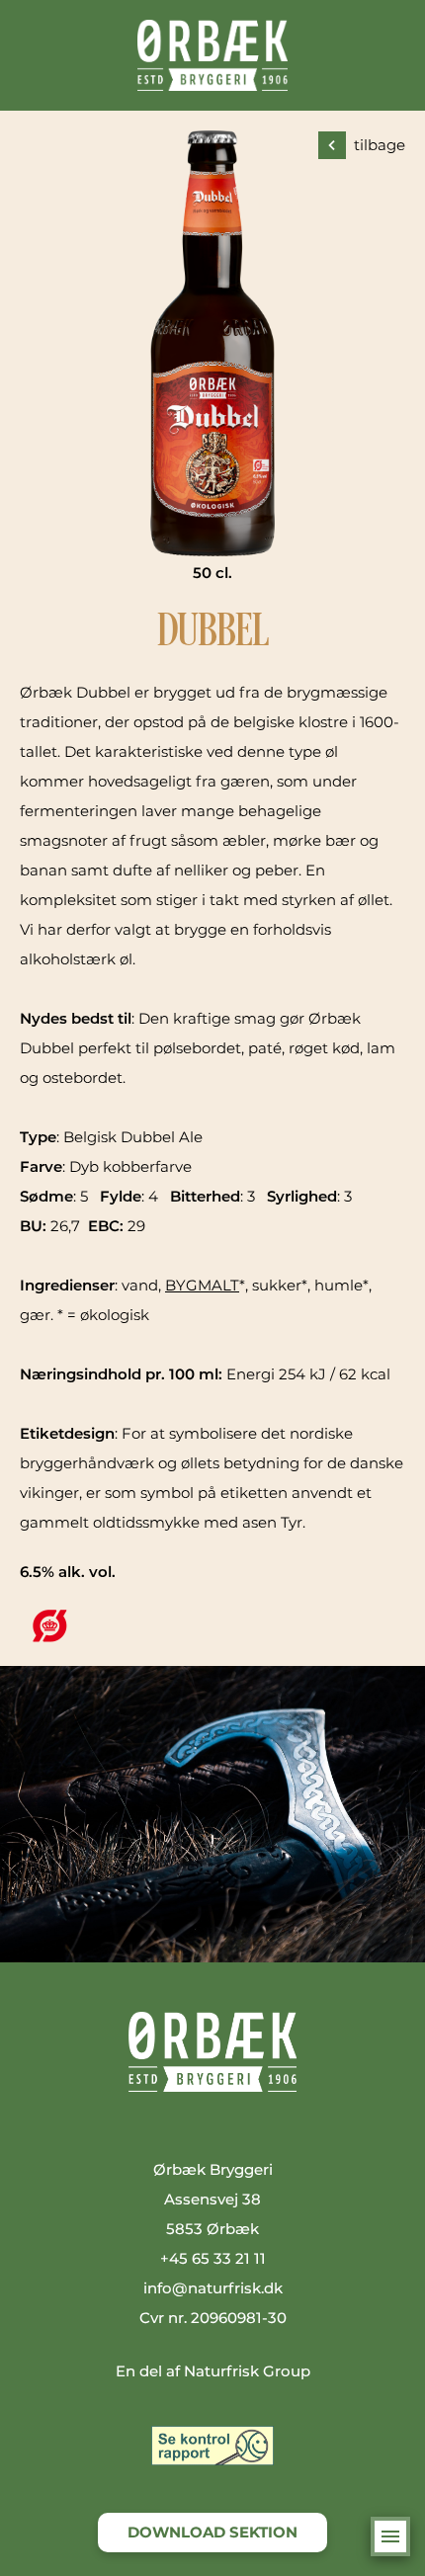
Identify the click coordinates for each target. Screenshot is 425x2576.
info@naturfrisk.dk (213, 2288)
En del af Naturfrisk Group (213, 2371)
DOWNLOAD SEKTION (212, 2532)
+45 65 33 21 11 (213, 2258)
